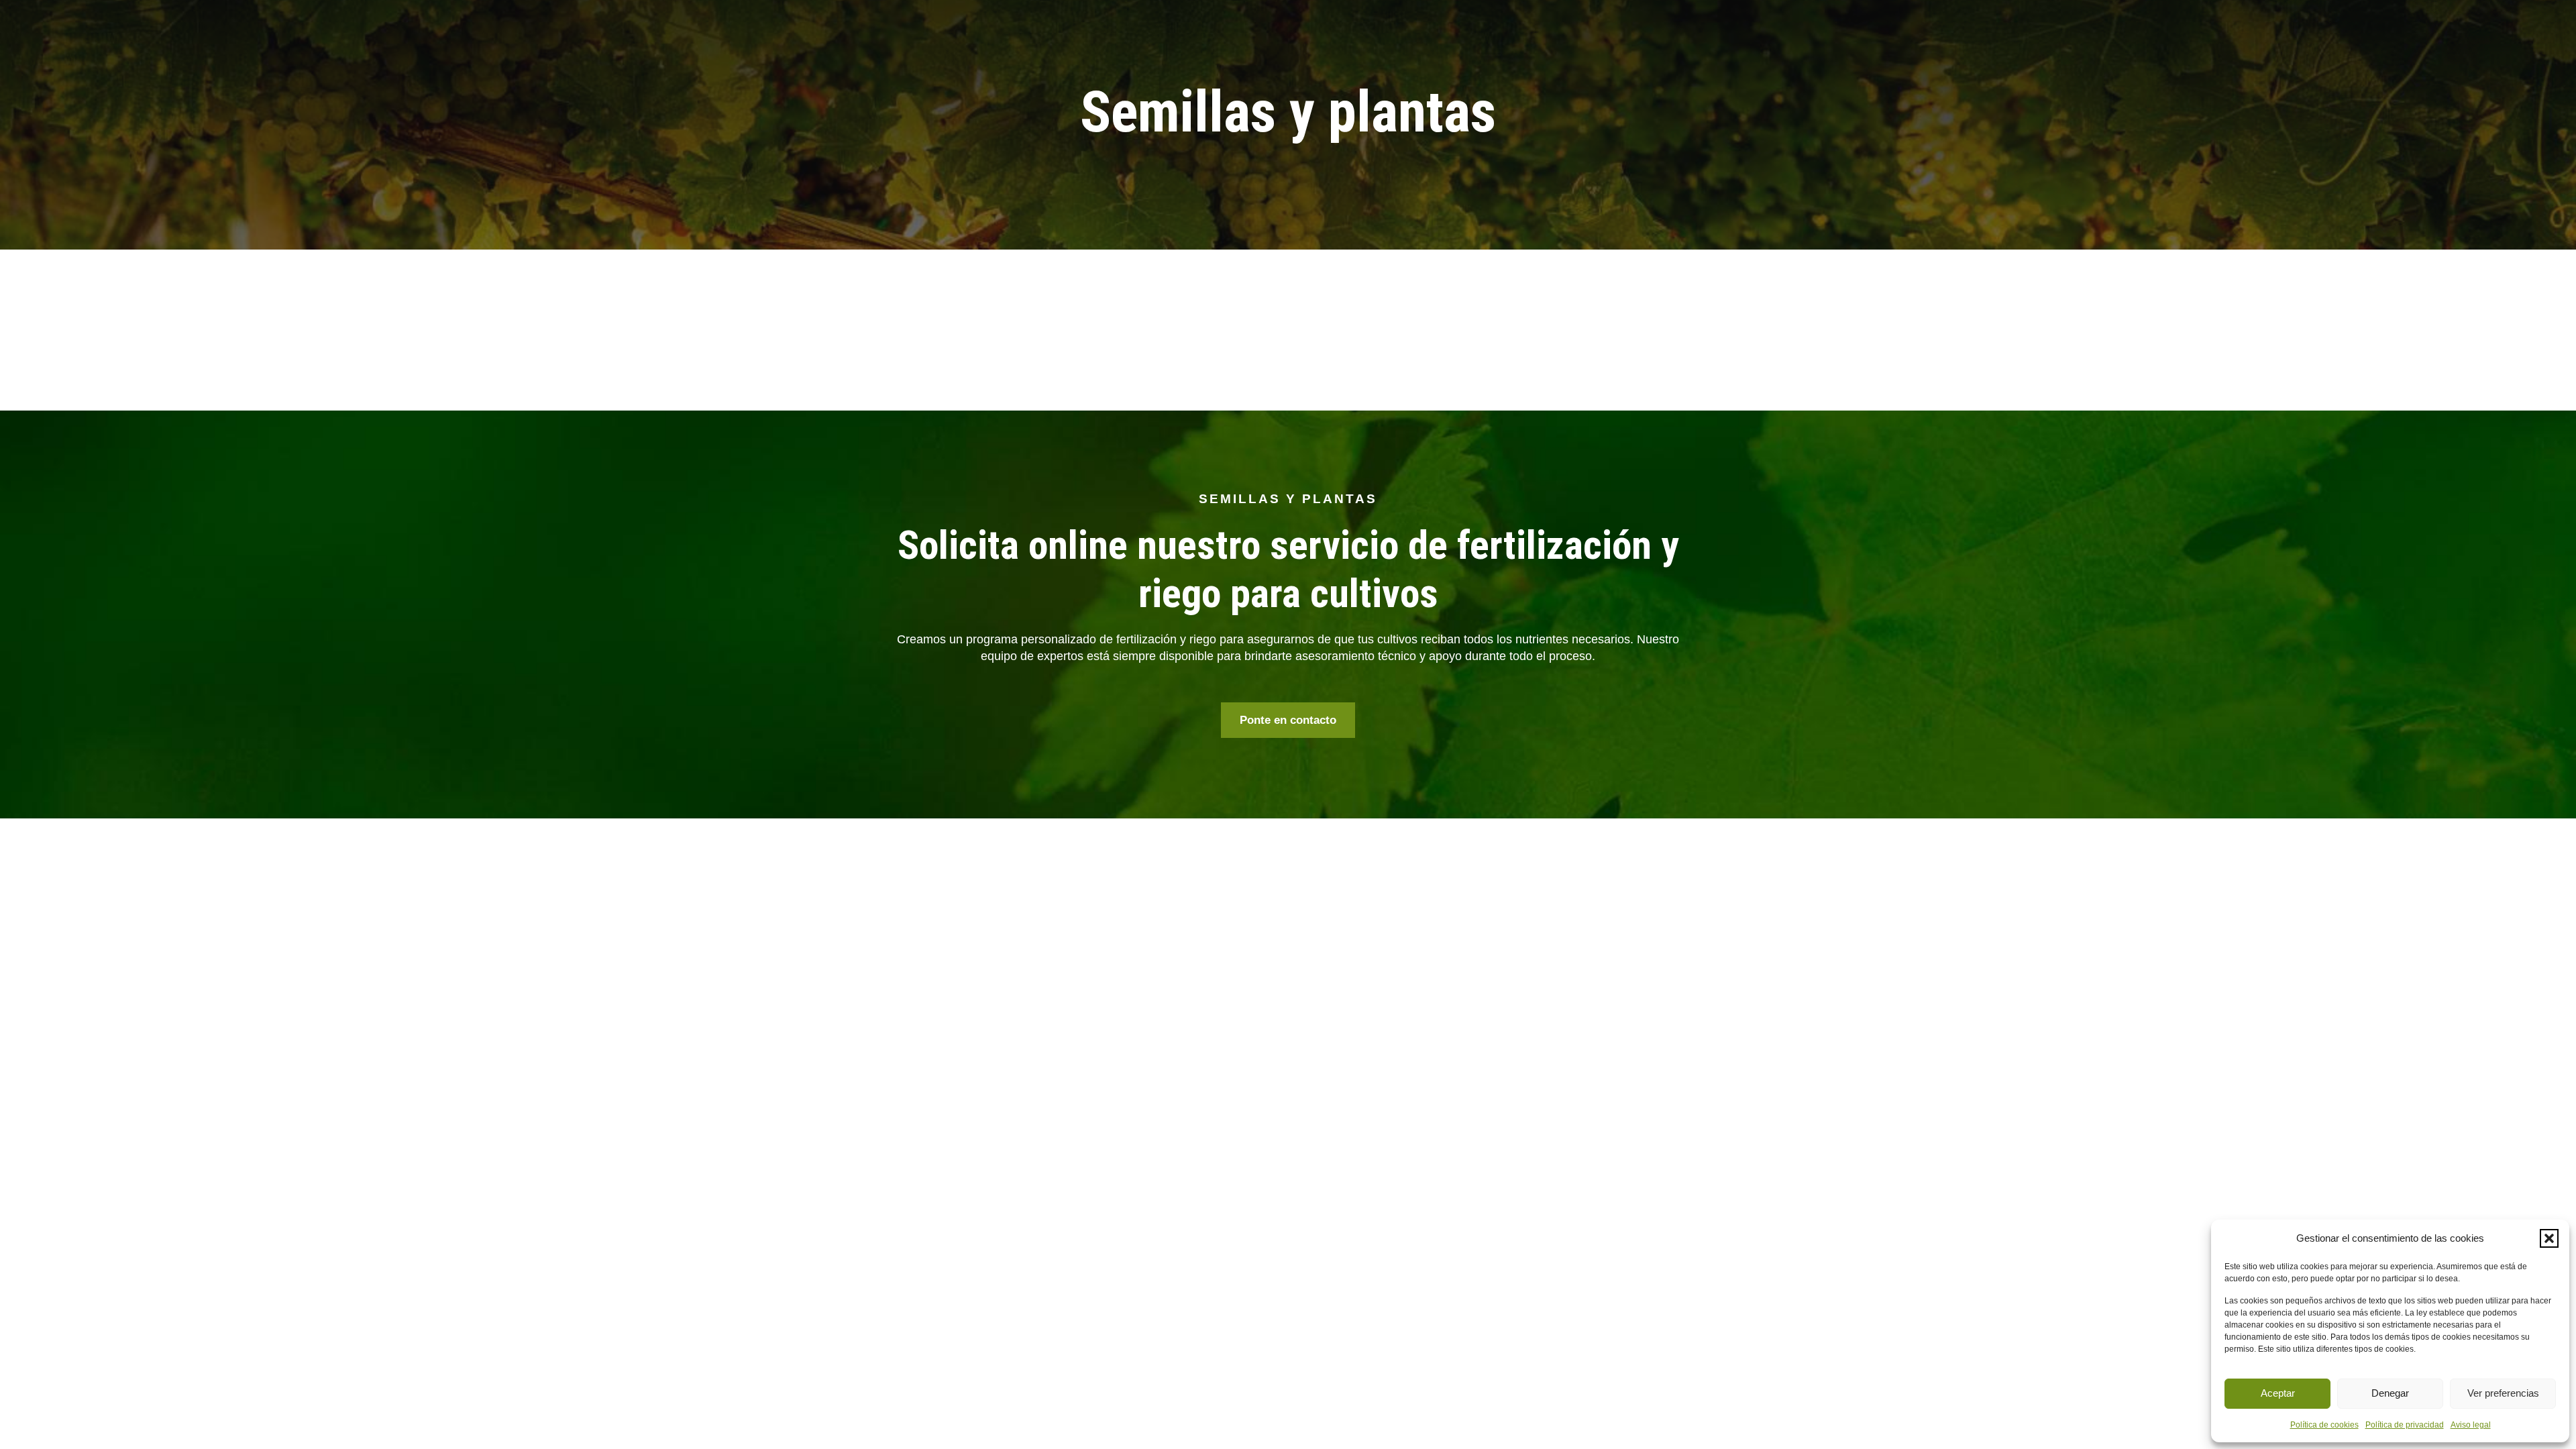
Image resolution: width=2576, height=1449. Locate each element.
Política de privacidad (2405, 1425)
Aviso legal (2471, 1425)
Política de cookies (2324, 1425)
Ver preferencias (2503, 1393)
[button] (2549, 1238)
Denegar (2390, 1393)
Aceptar (2278, 1393)
